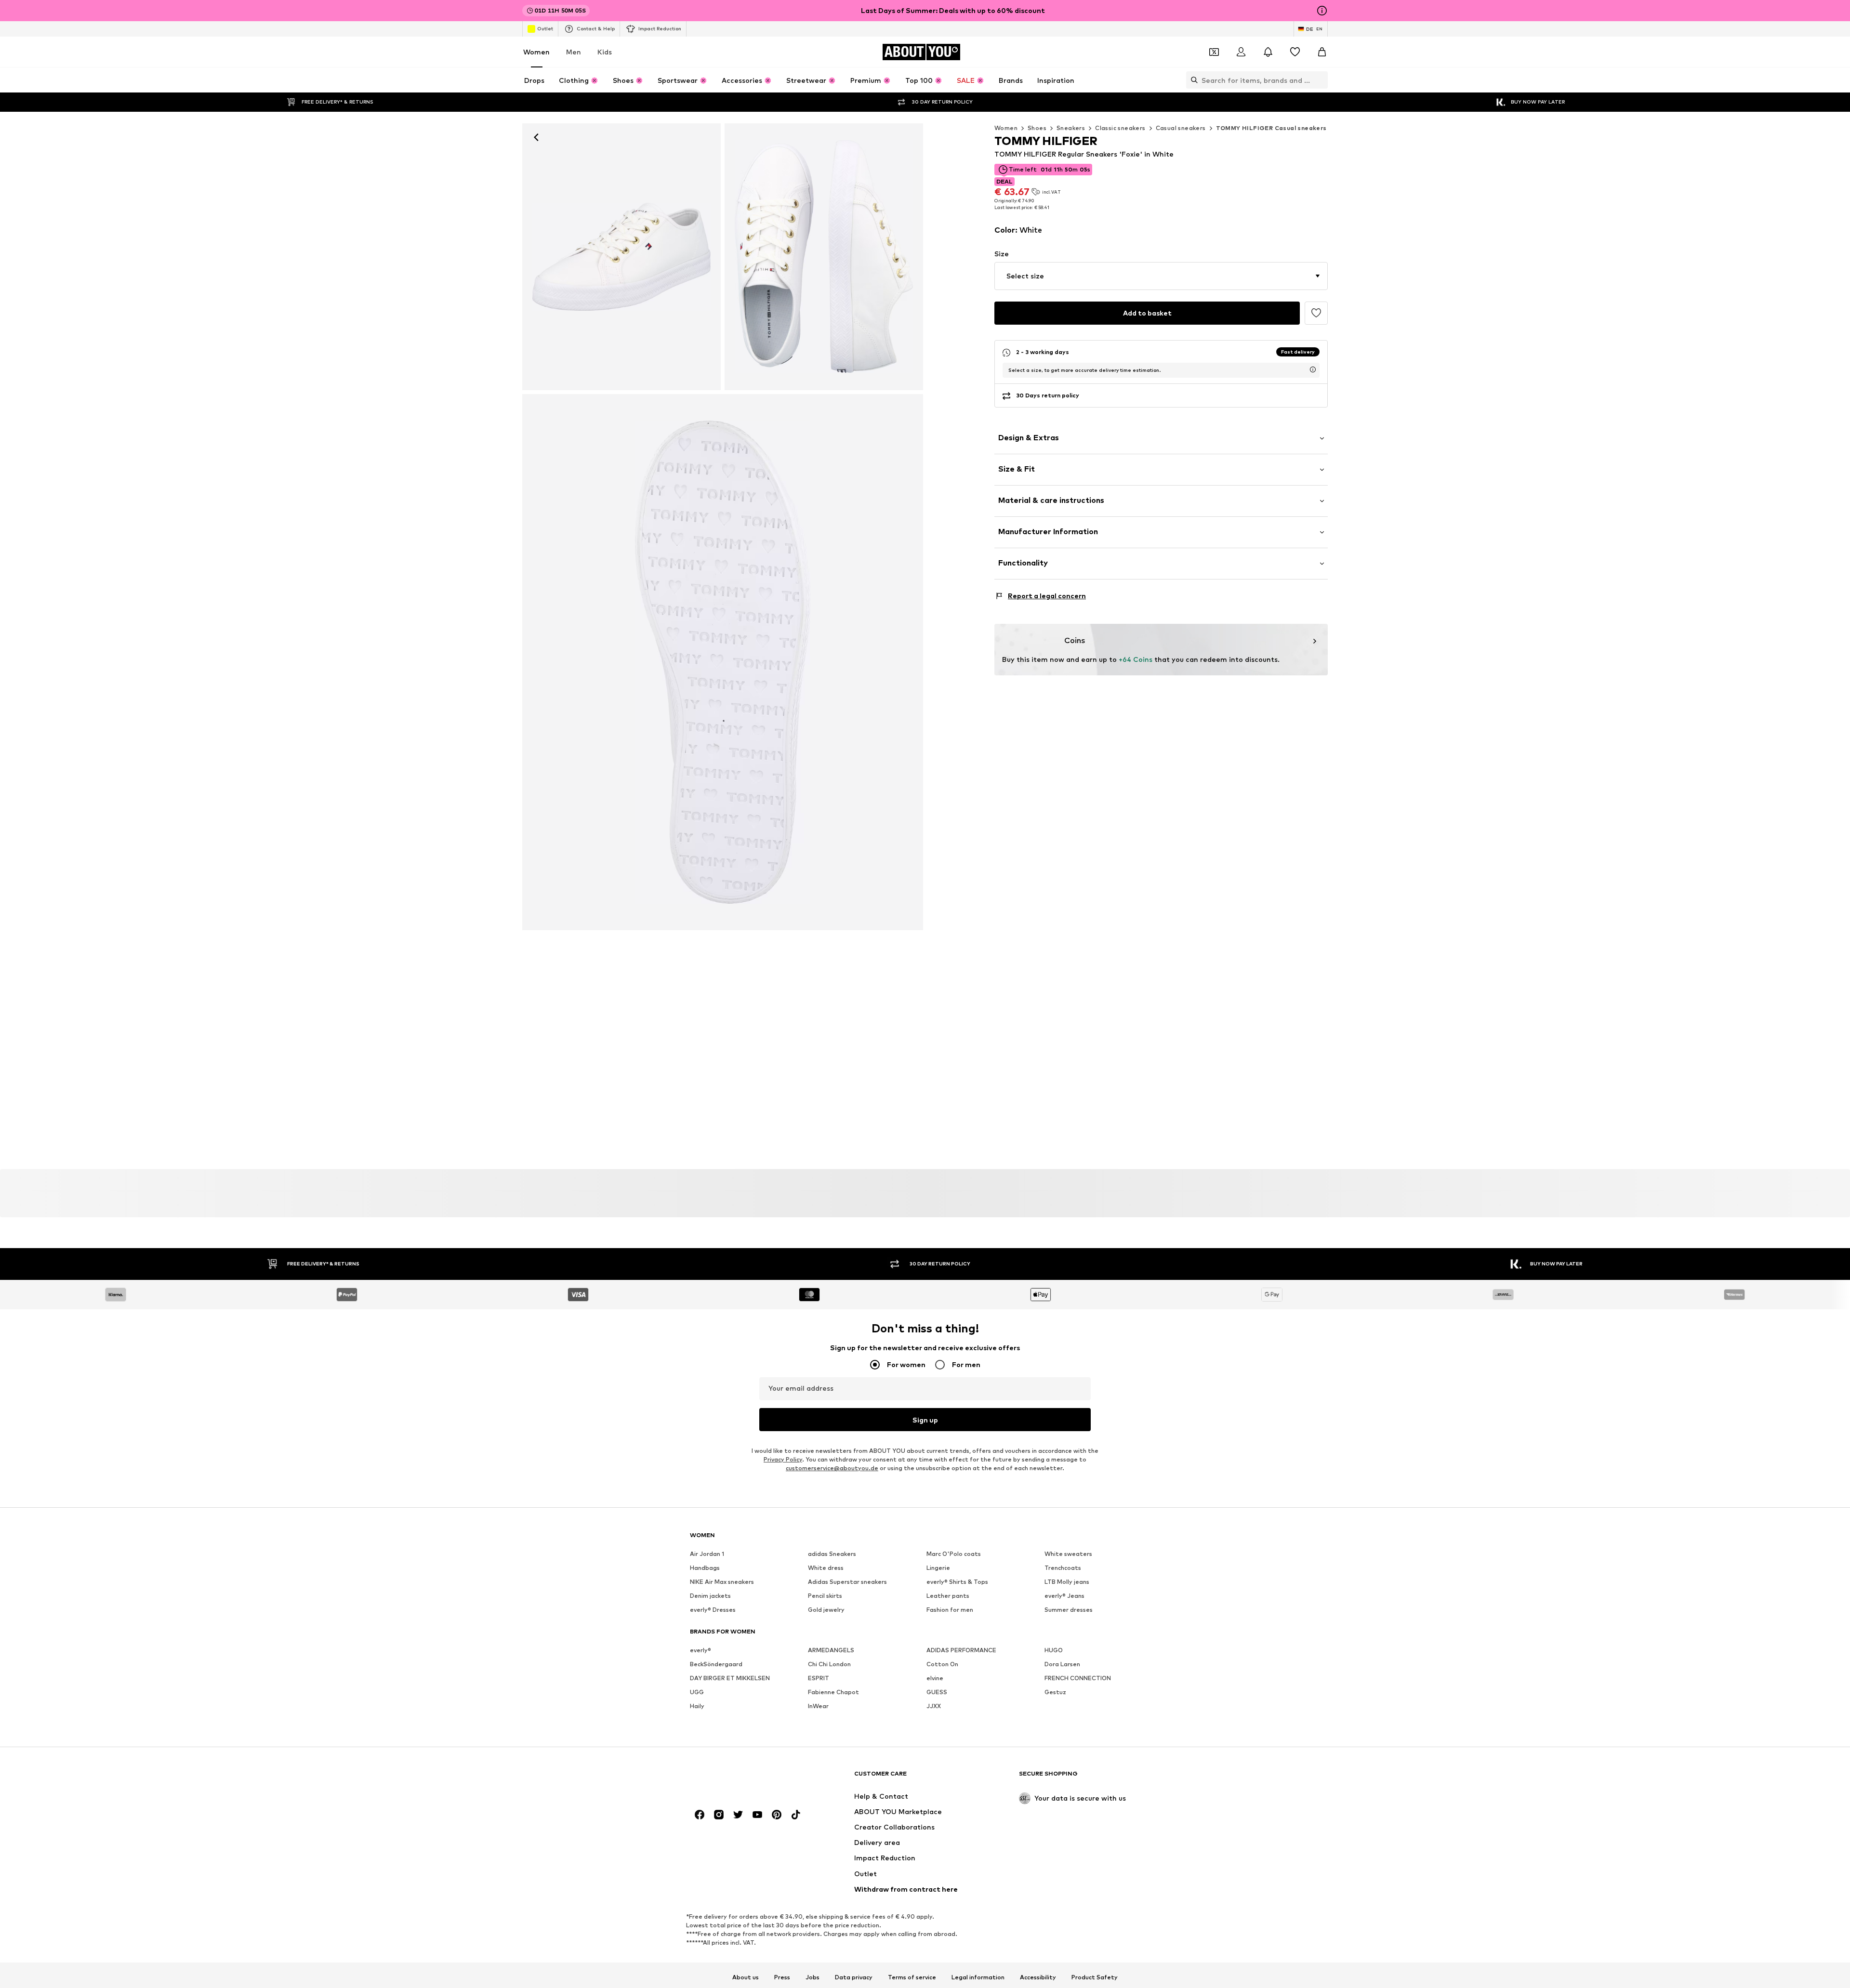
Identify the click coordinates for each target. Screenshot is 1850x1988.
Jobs (813, 1977)
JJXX (934, 1706)
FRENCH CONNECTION (1078, 1678)
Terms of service (912, 1977)
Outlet (545, 28)
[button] (1161, 276)
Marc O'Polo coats (954, 1554)
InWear (818, 1706)
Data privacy (854, 1977)
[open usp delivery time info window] (1313, 369)
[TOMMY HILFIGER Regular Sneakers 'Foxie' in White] (824, 257)
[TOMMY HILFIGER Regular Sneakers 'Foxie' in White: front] (621, 257)
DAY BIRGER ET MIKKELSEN (730, 1678)
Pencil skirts (825, 1596)
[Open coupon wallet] (1214, 52)
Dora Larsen (1062, 1664)
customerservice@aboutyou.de (832, 1468)
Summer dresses (1069, 1610)
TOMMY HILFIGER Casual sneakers (1271, 128)
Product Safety (1095, 1977)
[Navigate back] (536, 137)
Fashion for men (950, 1610)
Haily (697, 1706)
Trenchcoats (1063, 1568)
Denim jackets (710, 1596)
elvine (935, 1678)
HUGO (1054, 1650)
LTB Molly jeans (1067, 1582)
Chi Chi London (829, 1664)
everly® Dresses (713, 1610)
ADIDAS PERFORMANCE (961, 1650)
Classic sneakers (1120, 128)
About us (746, 1977)
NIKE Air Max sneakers (722, 1582)
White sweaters (1068, 1554)
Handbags (705, 1568)
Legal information (978, 1977)
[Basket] (1322, 52)
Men (574, 52)
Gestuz (1055, 1692)
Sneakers (1071, 128)
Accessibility (1038, 1977)
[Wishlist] (1295, 52)
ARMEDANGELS (831, 1650)
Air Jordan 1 (707, 1554)
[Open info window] (1322, 11)
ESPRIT (819, 1678)
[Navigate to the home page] (742, 1778)
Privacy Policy (783, 1459)
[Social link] (700, 1815)
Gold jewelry (826, 1610)
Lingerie (938, 1568)
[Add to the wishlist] (1316, 313)
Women (536, 52)
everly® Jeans (1064, 1596)
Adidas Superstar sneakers (847, 1582)
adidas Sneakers (832, 1554)
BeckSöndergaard (716, 1664)
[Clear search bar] (1321, 80)
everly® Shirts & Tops (957, 1582)
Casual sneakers (1181, 128)
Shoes (1037, 128)
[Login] (1241, 52)
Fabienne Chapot (833, 1692)
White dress (826, 1568)
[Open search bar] (1192, 80)
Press (782, 1977)
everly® (700, 1650)
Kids (605, 52)
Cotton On (942, 1664)
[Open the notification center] (1268, 52)
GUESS (937, 1692)
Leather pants (948, 1596)
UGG (697, 1692)
